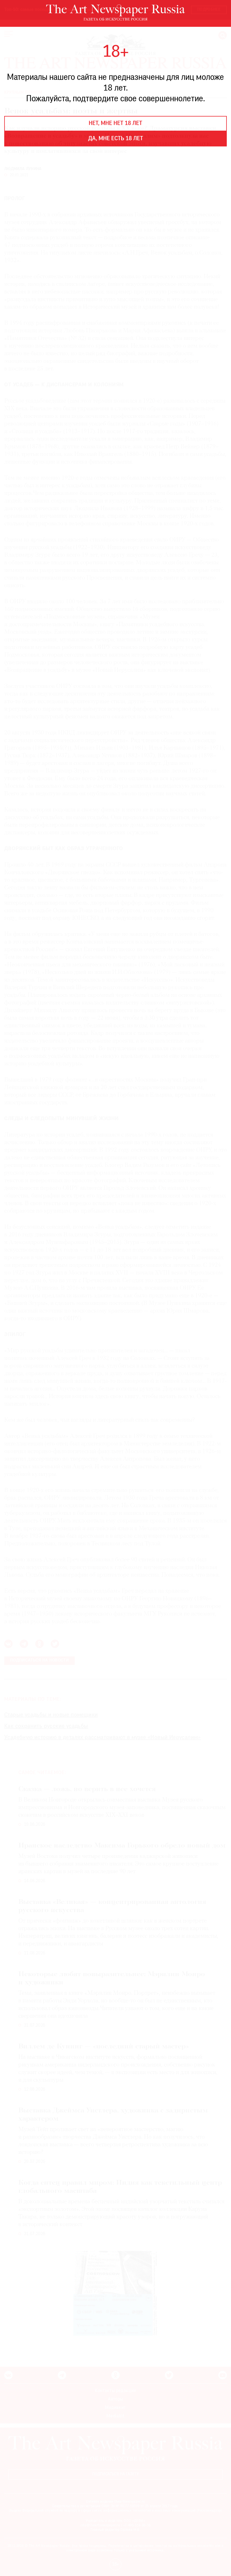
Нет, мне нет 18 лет (115, 124)
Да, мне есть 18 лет (116, 139)
